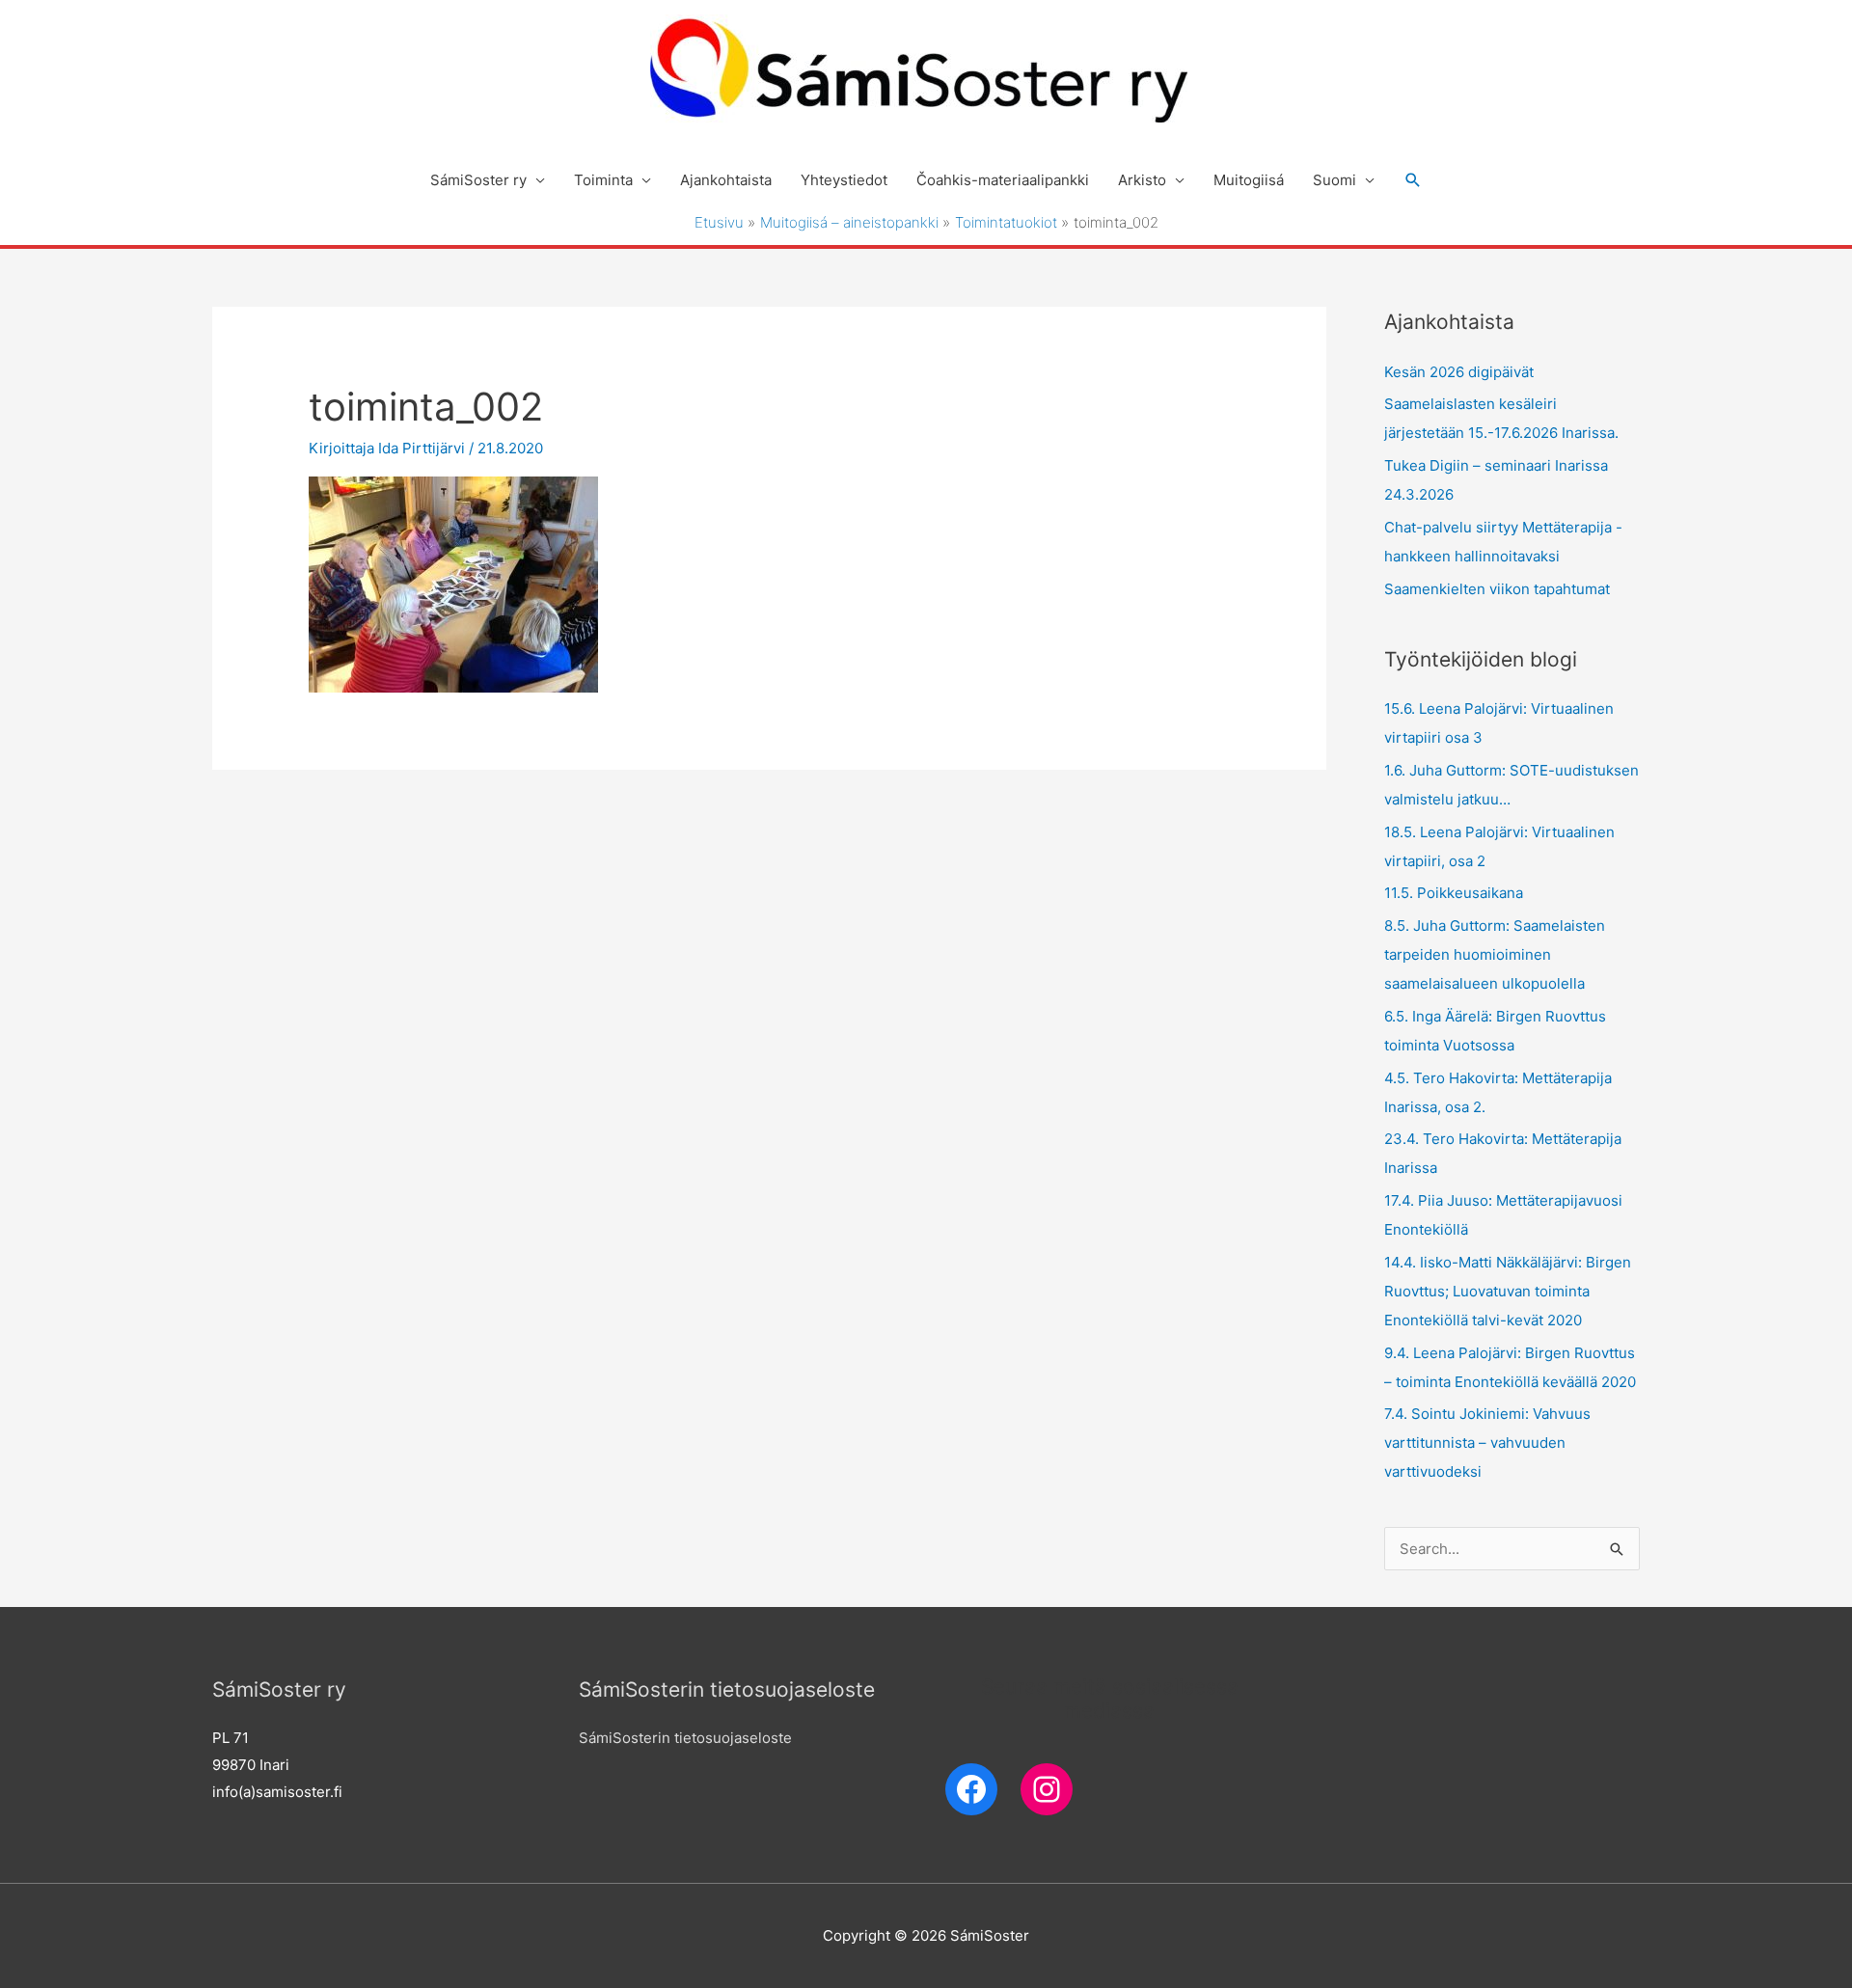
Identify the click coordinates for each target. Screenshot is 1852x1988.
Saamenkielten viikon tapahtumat (1497, 589)
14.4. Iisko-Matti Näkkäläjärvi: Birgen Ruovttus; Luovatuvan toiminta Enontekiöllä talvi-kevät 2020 (1508, 1291)
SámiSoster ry (478, 180)
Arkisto (1142, 180)
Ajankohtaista (726, 180)
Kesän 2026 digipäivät (1459, 372)
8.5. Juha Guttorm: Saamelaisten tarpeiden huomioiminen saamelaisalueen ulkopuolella (1495, 954)
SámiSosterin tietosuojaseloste (685, 1738)
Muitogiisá (1249, 180)
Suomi (1335, 180)
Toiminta (603, 180)
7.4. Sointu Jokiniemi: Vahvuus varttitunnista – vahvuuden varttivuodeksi (1487, 1443)
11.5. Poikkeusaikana (1454, 893)
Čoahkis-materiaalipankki (1003, 180)
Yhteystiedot (844, 180)
